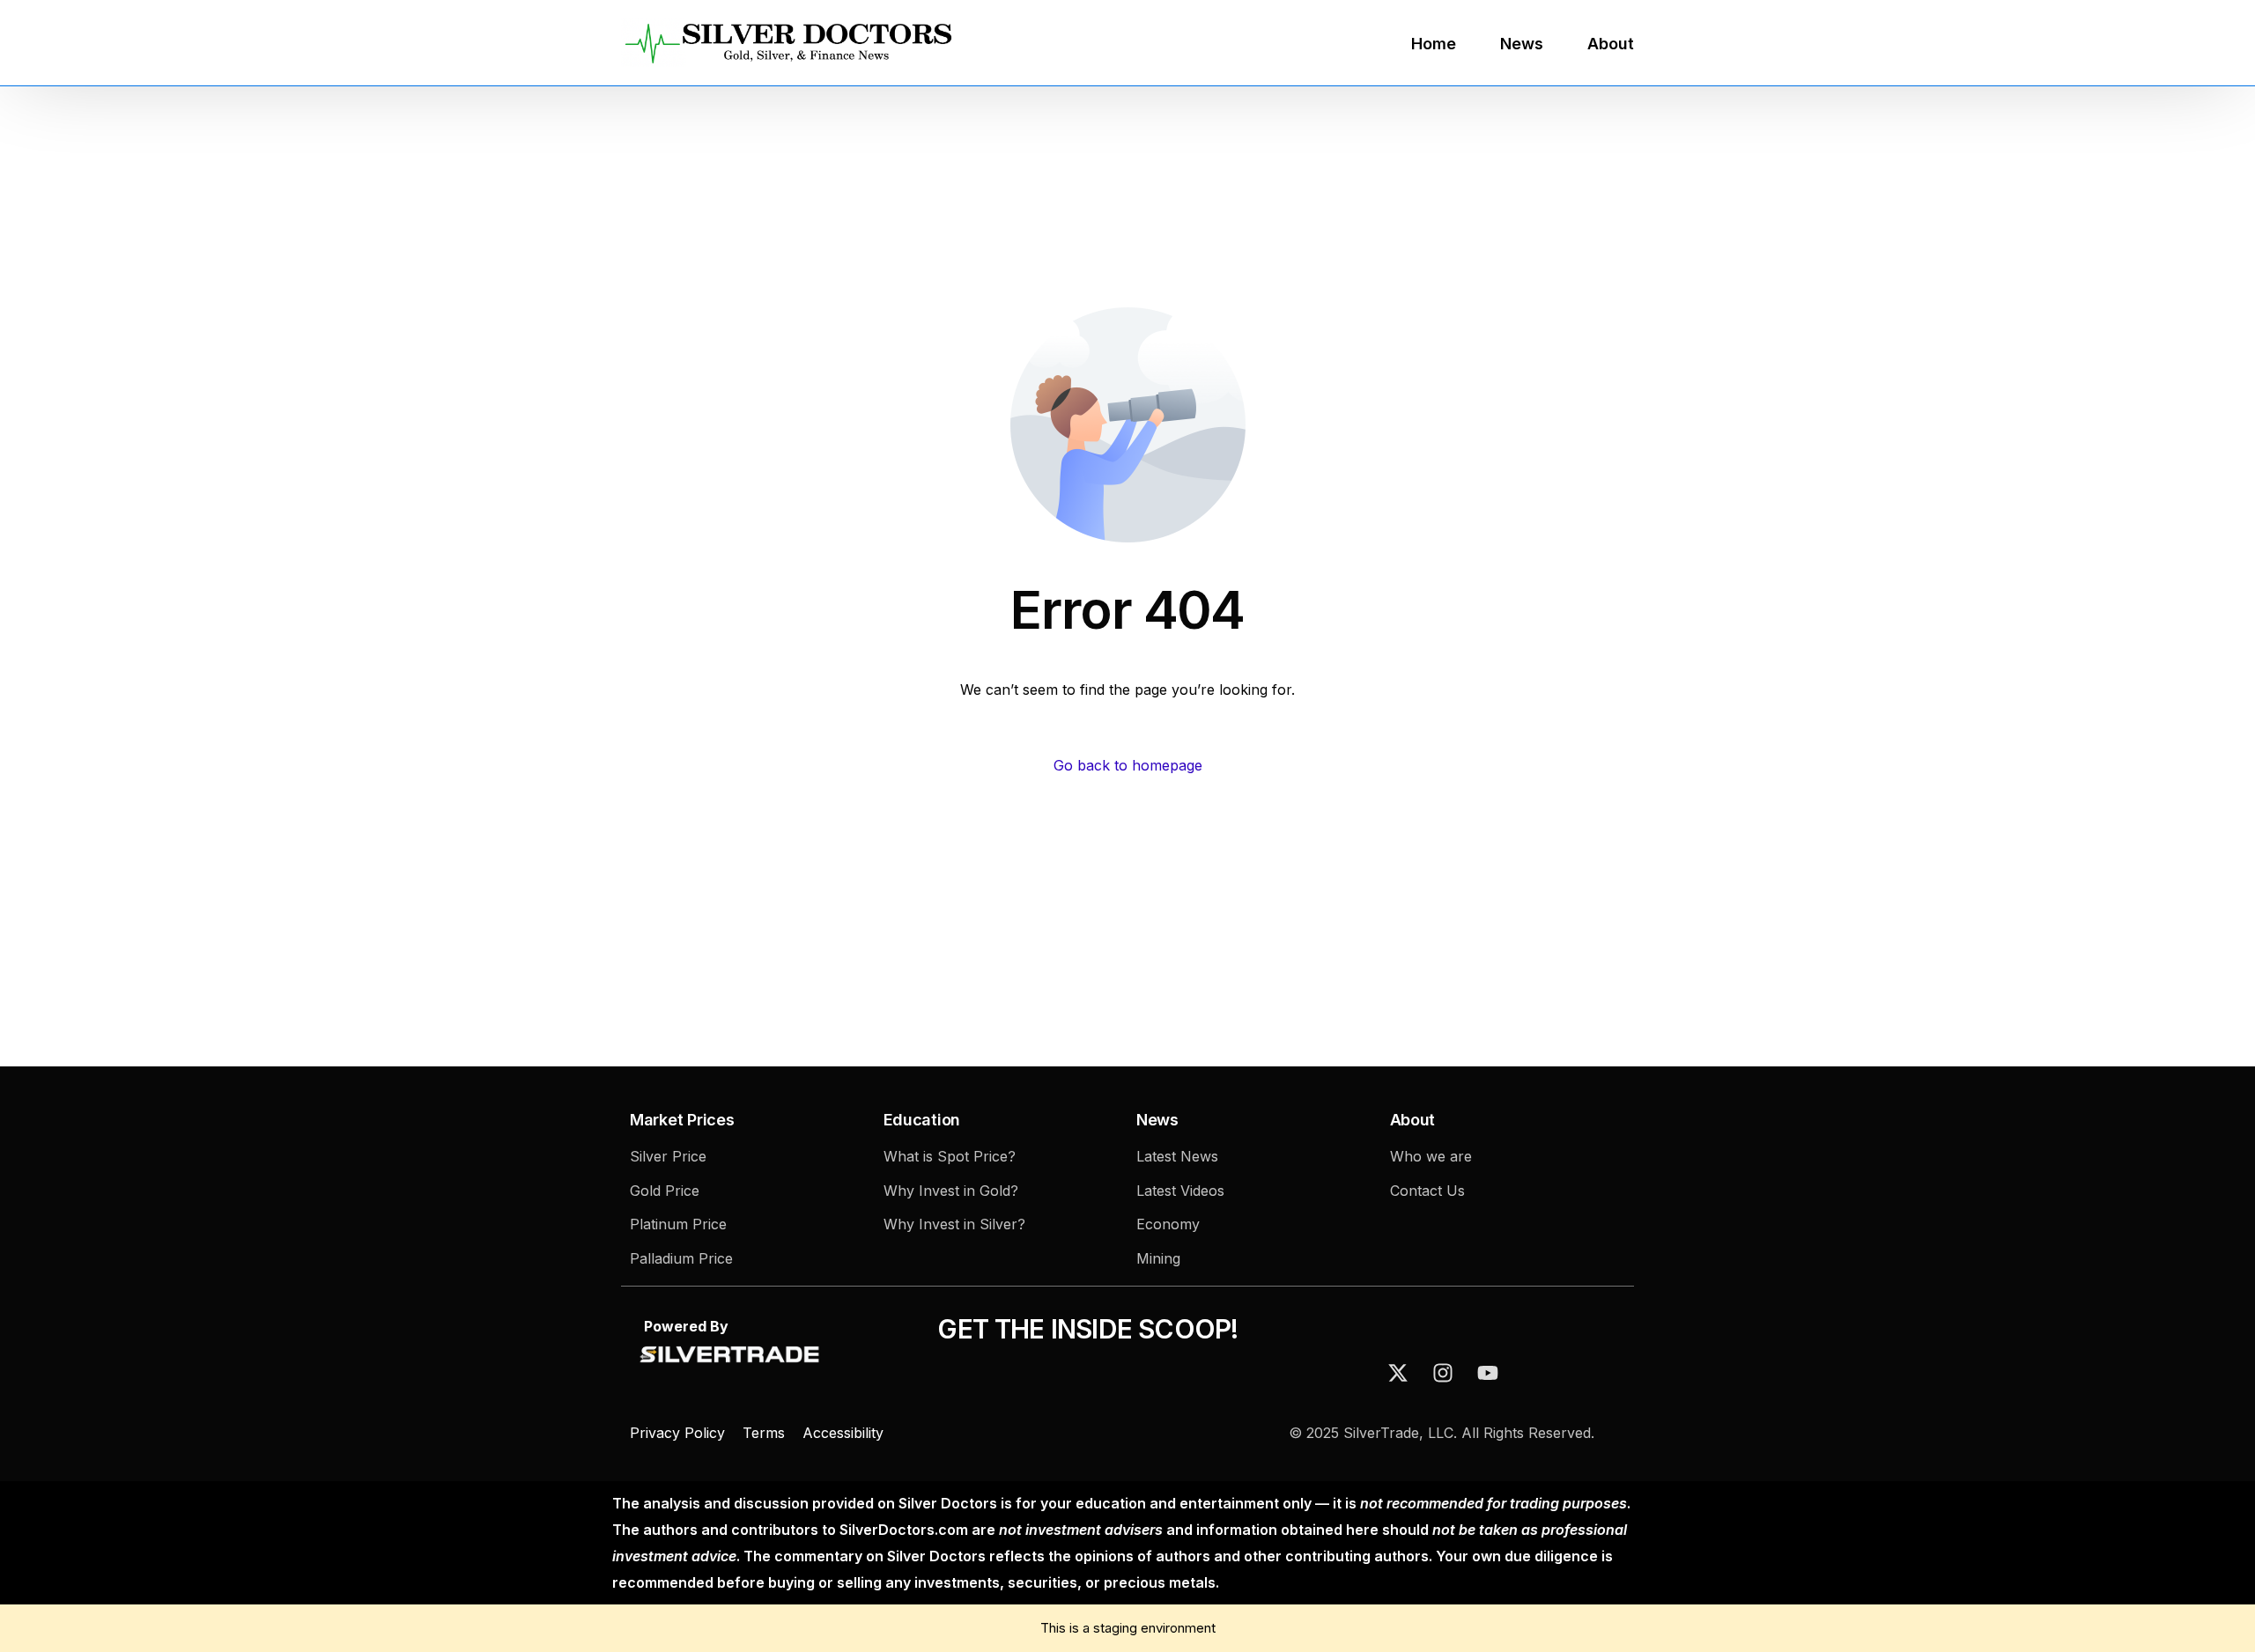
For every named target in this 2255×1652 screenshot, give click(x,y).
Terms (764, 1433)
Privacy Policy (680, 1433)
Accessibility (843, 1433)
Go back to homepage (1128, 765)
